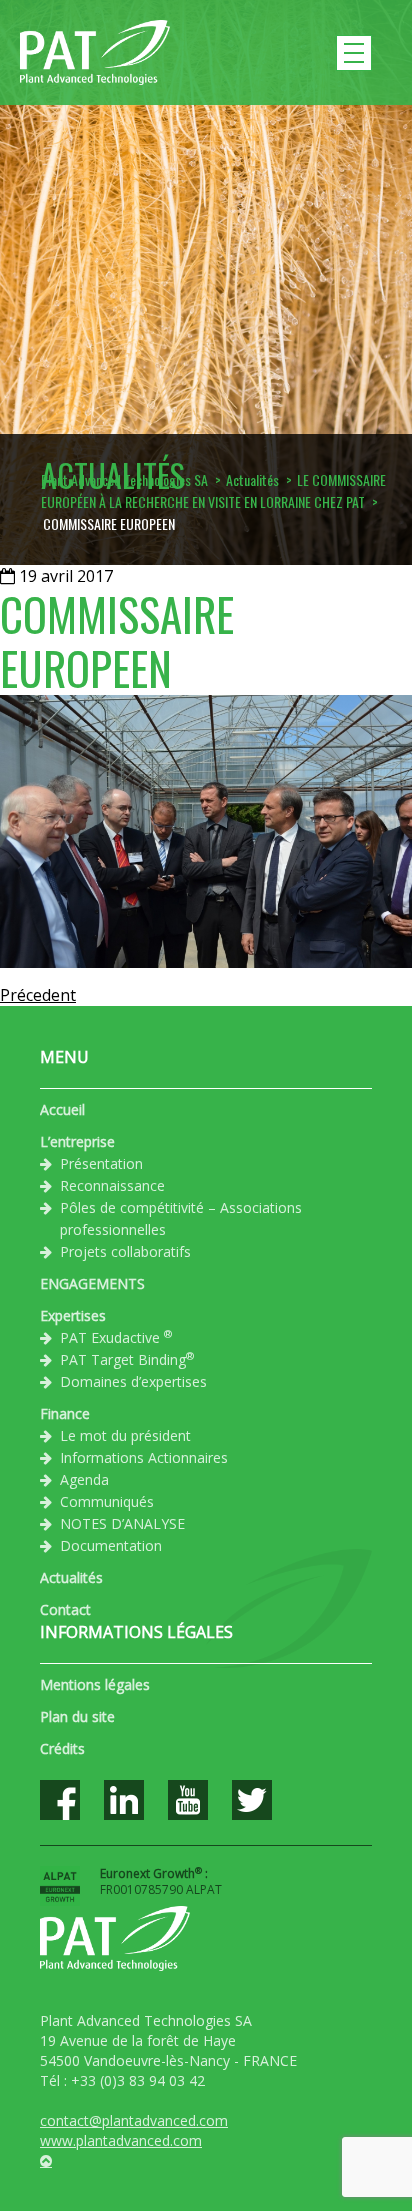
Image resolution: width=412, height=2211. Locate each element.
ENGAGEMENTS (92, 1283)
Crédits (62, 1748)
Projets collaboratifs (125, 1251)
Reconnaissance (112, 1185)
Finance (65, 1413)
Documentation (111, 1545)
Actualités (71, 1577)
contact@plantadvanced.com (134, 2120)
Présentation (101, 1163)
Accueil (62, 1109)
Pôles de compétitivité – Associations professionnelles (181, 1218)
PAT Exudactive (116, 1337)
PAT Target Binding (127, 1359)
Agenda (84, 1479)
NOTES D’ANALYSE (122, 1523)
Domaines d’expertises (133, 1381)
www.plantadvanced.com (121, 2140)
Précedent (38, 995)
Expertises (73, 1315)
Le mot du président (125, 1435)
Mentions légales (95, 1684)
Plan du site (77, 1716)
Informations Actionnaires (144, 1457)
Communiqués (107, 1501)
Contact (65, 1609)
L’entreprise (77, 1141)
